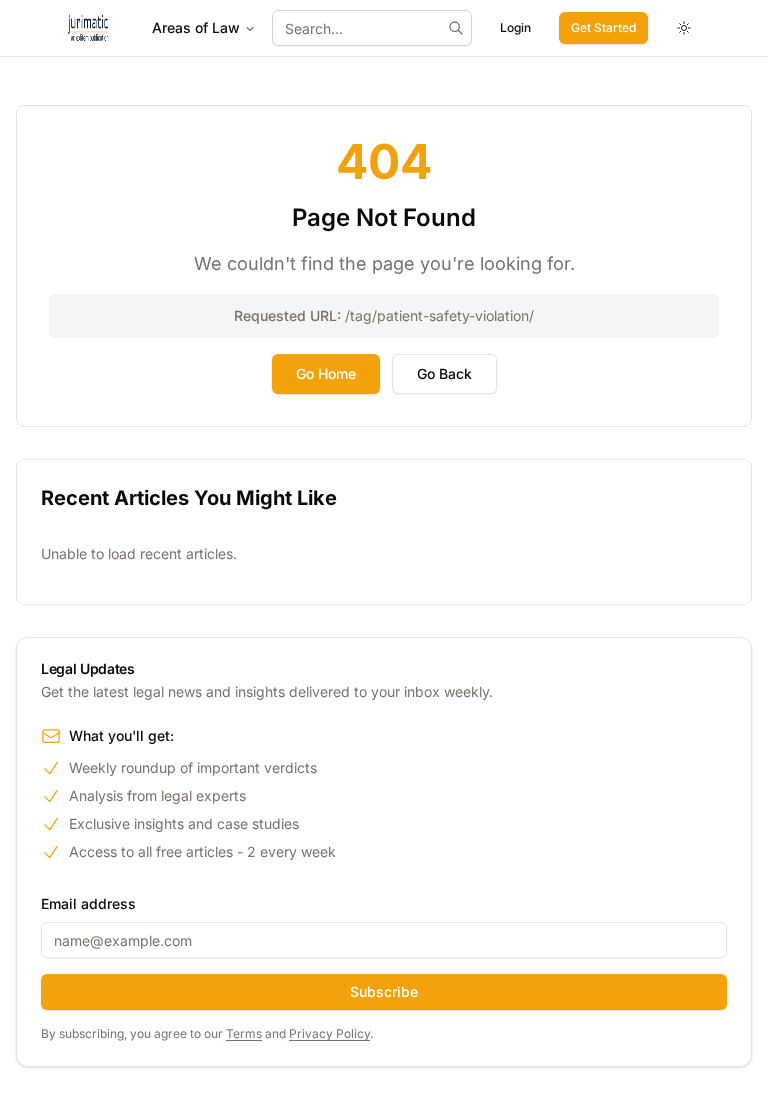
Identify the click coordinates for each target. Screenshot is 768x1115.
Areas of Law (196, 27)
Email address (88, 903)
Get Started (603, 27)
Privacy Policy (329, 1033)
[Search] (456, 28)
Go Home (326, 373)
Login (515, 27)
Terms (244, 1033)
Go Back (444, 373)
